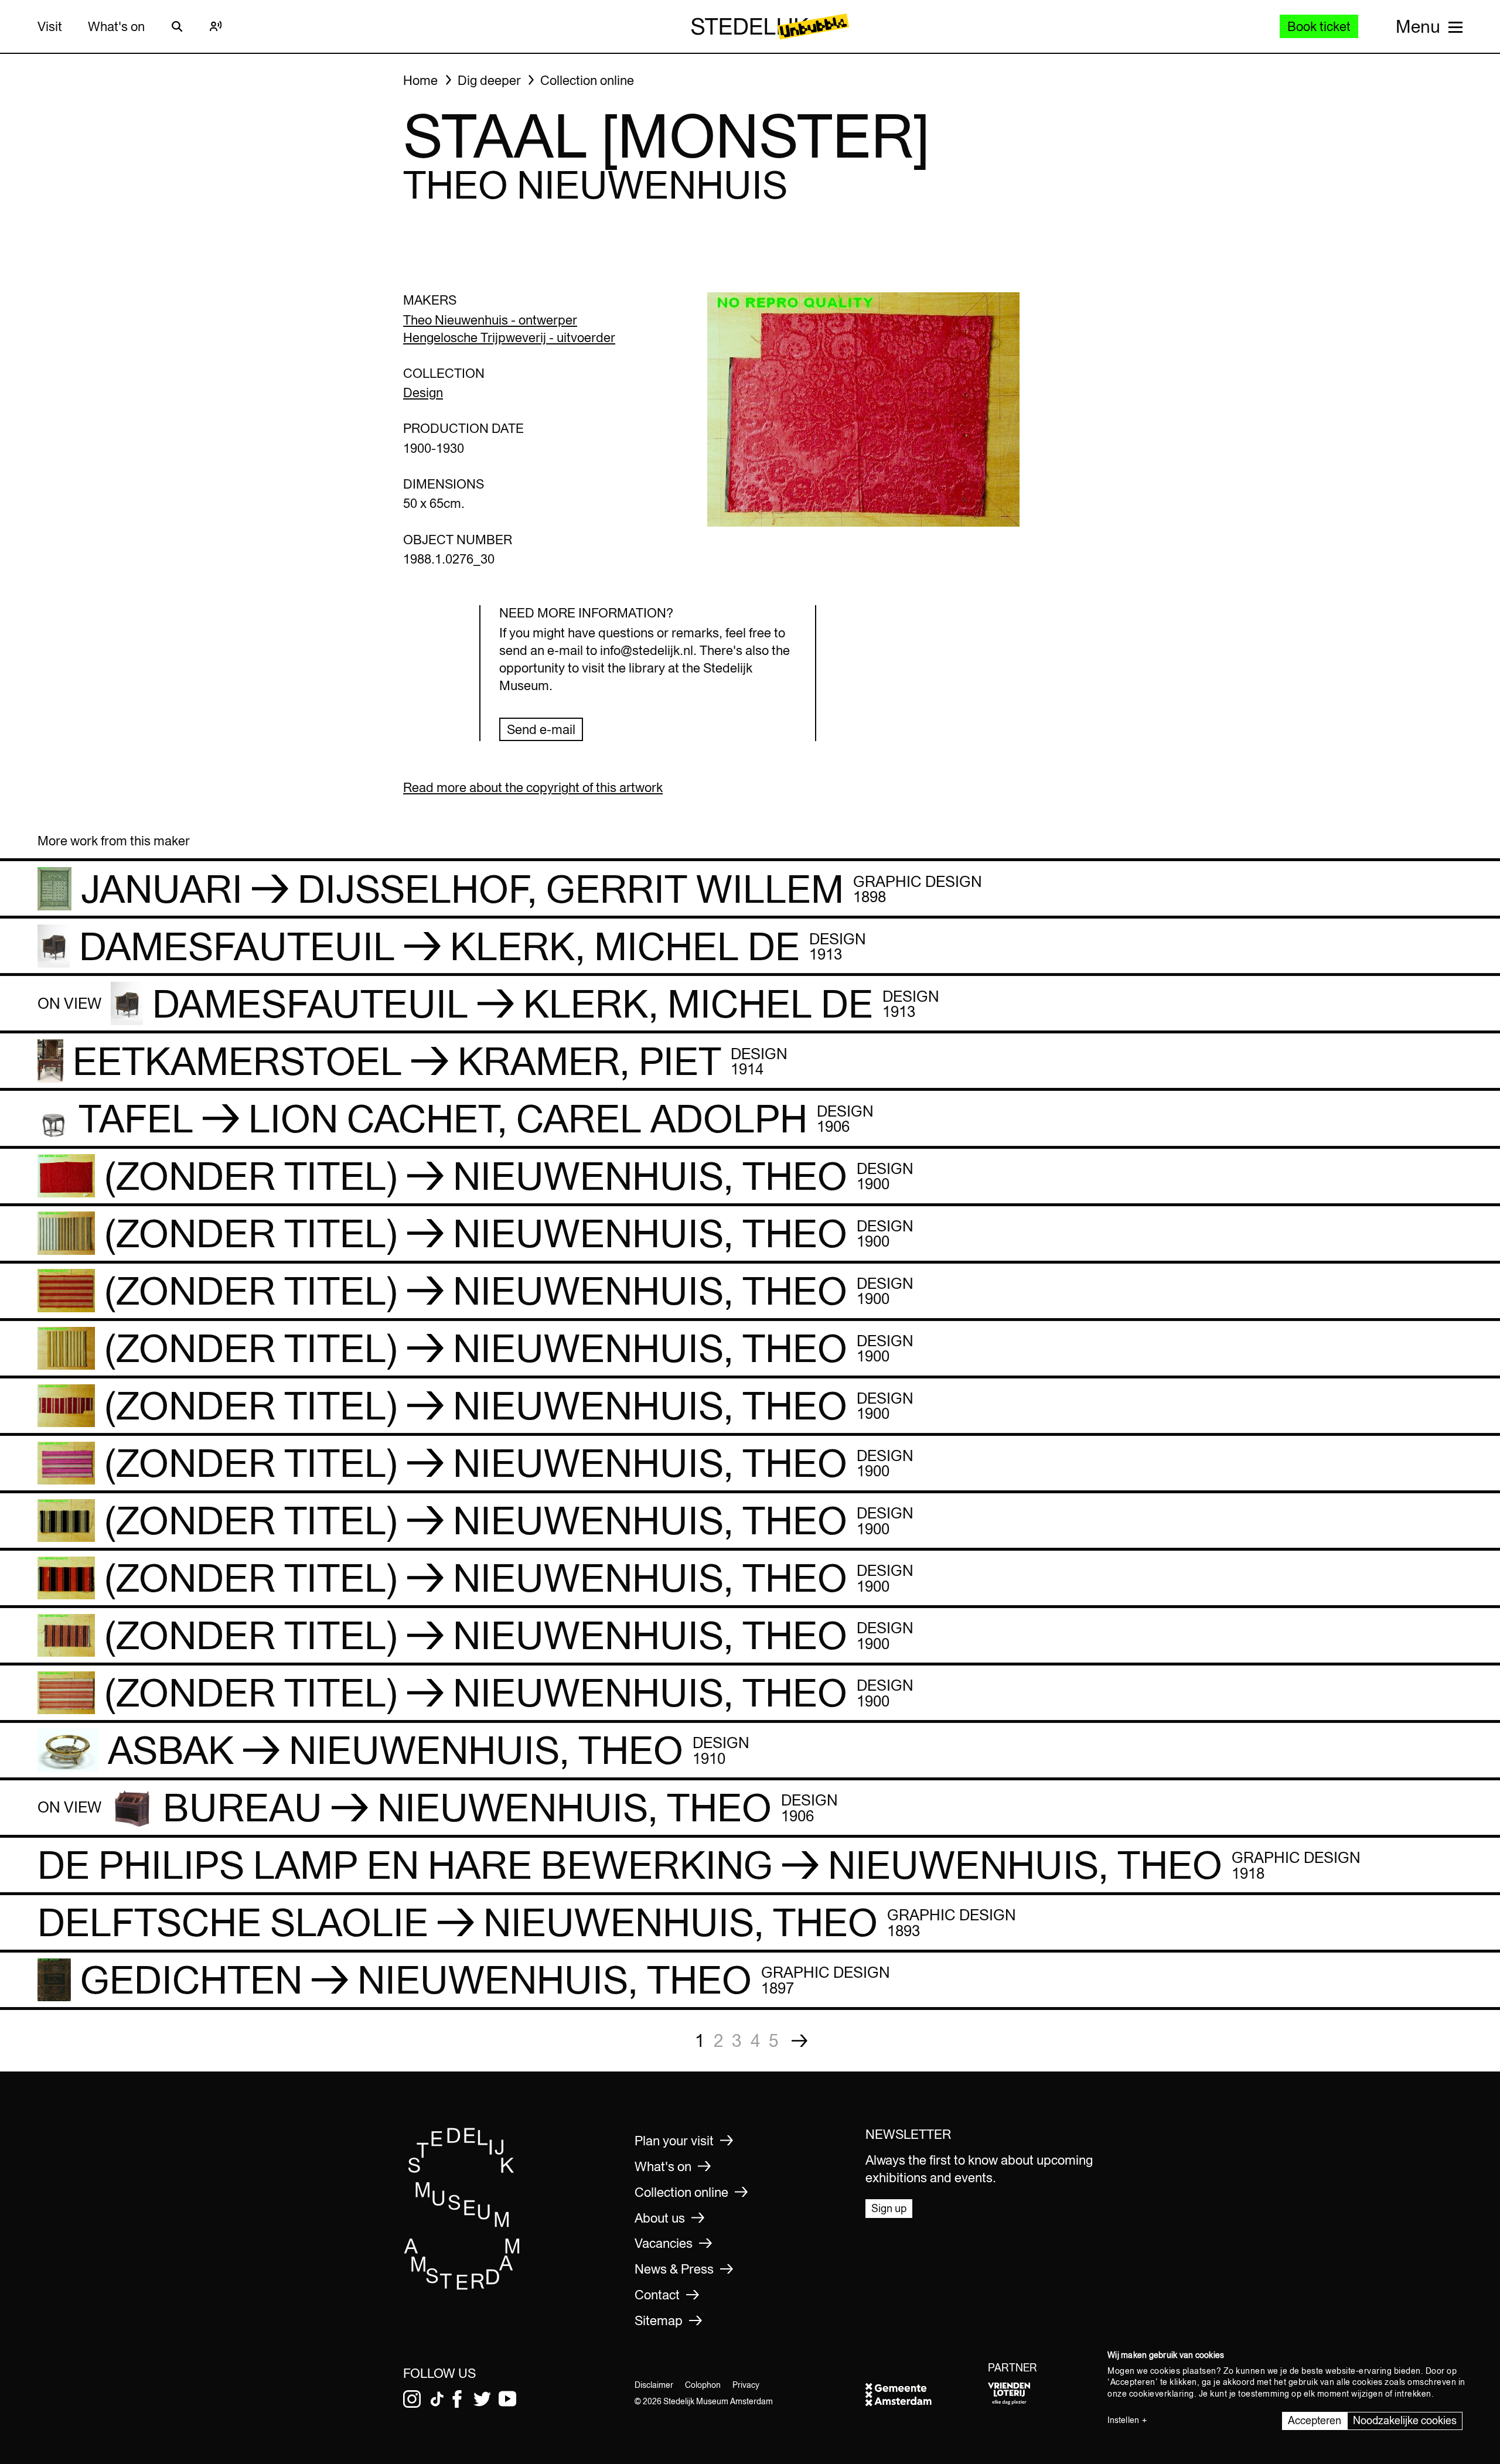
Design (423, 393)
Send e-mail (541, 729)
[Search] (177, 26)
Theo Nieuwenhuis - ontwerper (490, 320)
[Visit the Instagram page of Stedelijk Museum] (412, 2399)
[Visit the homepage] (462, 2286)
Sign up (889, 2208)
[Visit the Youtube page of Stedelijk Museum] (507, 2399)
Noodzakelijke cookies (1405, 2420)
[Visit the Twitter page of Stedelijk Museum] (482, 2399)
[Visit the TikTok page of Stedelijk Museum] (437, 2399)
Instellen (1123, 2420)
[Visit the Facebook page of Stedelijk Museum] (457, 2399)
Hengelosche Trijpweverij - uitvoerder (509, 337)
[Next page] (800, 2041)
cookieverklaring (1162, 2394)
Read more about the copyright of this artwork (533, 787)
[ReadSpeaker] (216, 26)
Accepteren (1315, 2420)
